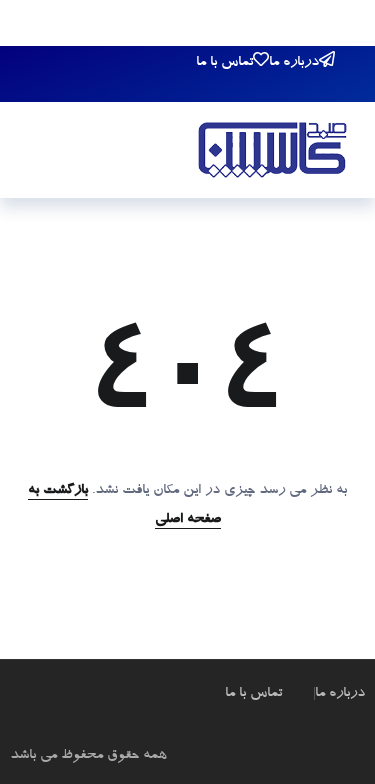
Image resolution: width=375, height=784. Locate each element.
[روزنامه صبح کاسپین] (273, 153)
